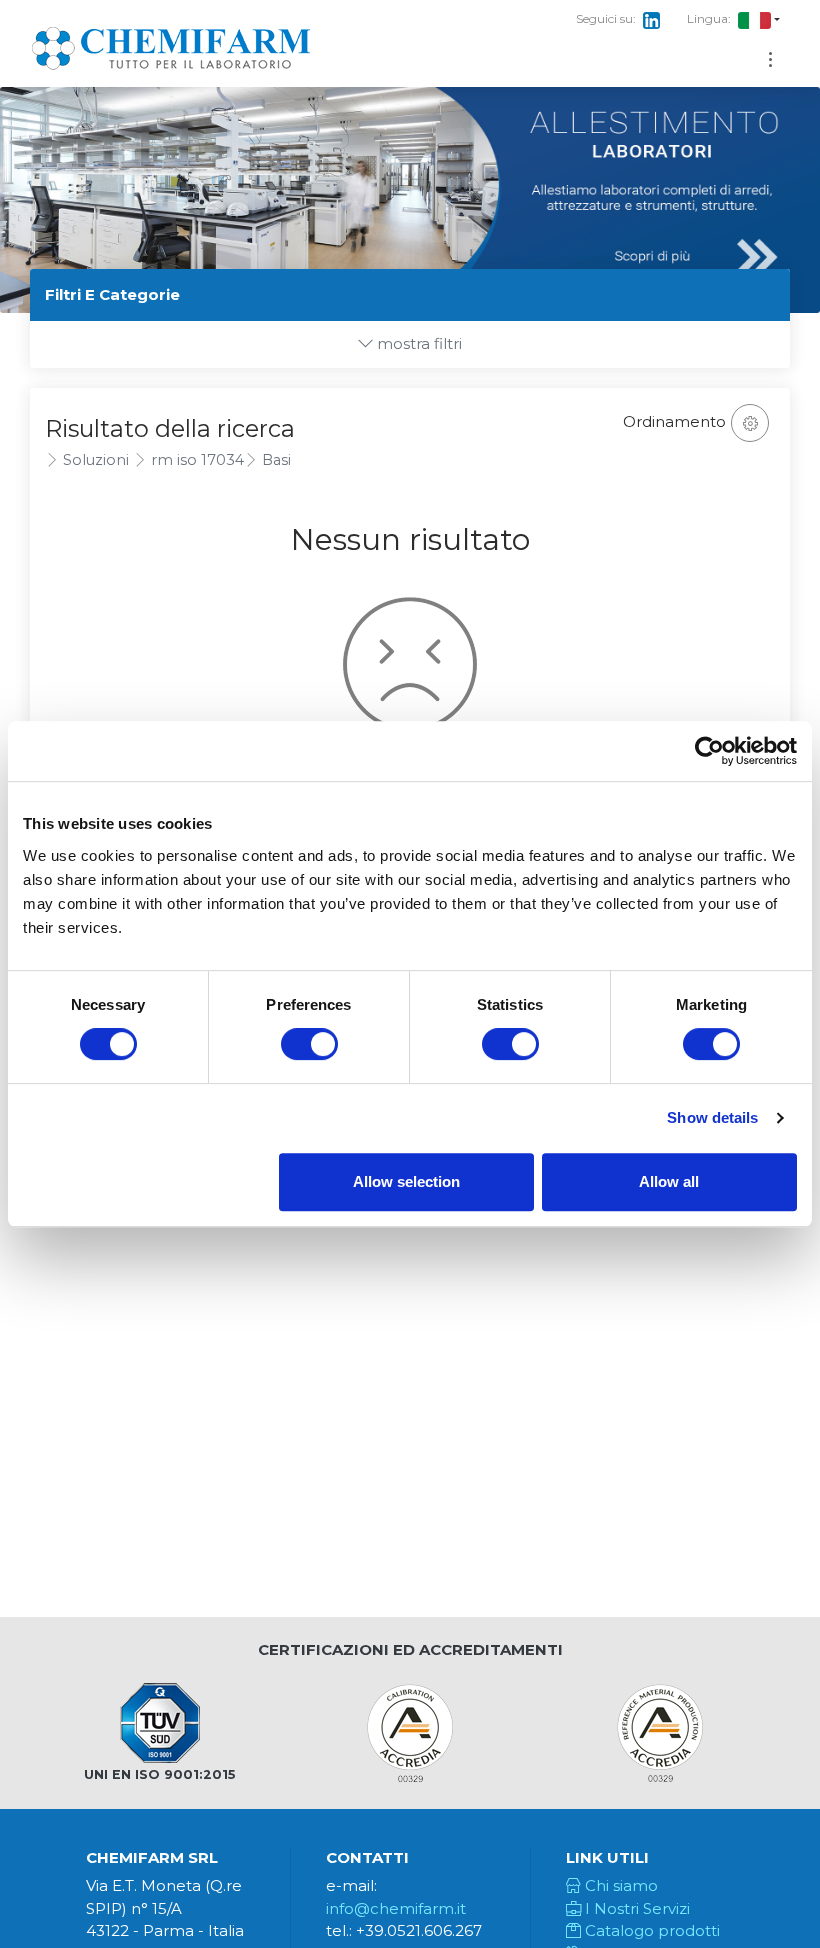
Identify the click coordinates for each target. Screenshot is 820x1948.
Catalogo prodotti (650, 1930)
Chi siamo (619, 1885)
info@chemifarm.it (396, 1908)
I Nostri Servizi (635, 1908)
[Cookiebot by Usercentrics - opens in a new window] (709, 751)
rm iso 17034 (197, 460)
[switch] (309, 1044)
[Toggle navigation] (770, 59)
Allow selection (406, 1181)
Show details (712, 1117)
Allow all (669, 1181)
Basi (276, 460)
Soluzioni (96, 460)
